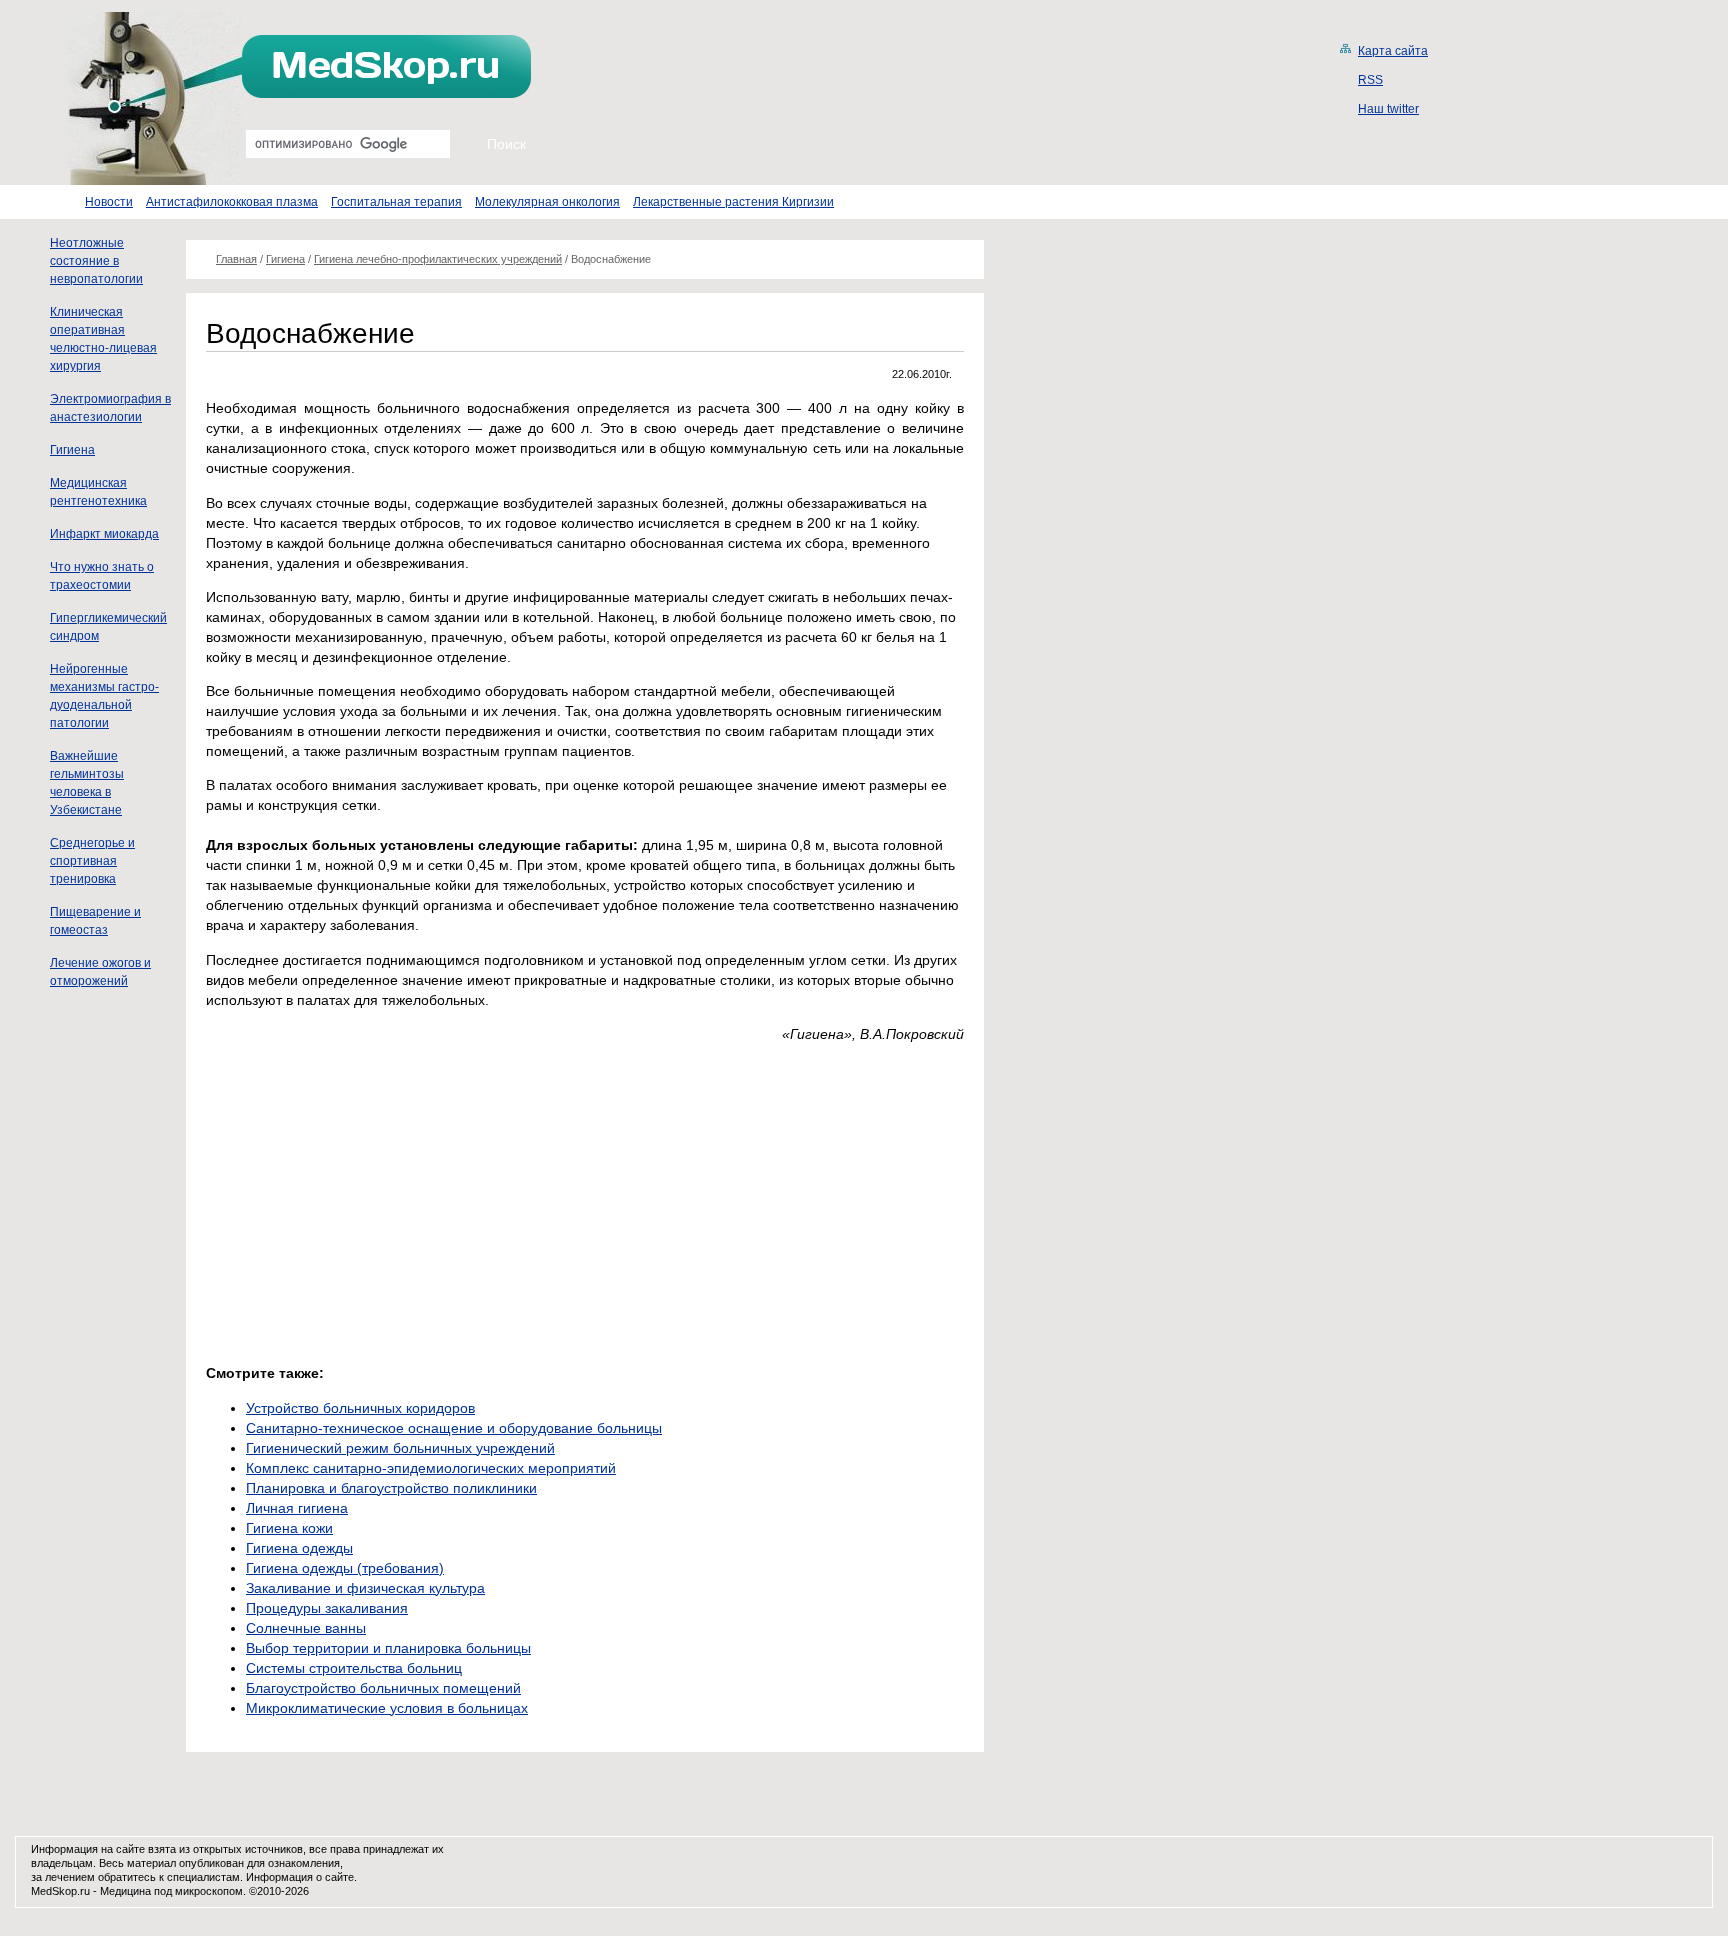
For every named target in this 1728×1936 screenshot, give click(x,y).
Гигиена (72, 450)
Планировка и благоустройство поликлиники (391, 1488)
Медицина (125, 1891)
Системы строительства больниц (354, 1668)
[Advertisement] (374, 1198)
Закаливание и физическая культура (365, 1588)
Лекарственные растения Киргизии (733, 202)
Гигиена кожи (289, 1528)
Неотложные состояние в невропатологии (96, 261)
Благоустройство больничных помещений (383, 1688)
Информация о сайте (300, 1877)
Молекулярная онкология (547, 202)
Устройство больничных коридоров (360, 1408)
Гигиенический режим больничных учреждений (400, 1448)
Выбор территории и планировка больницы (388, 1648)
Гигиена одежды (299, 1548)
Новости (109, 202)
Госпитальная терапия (396, 202)
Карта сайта (1393, 51)
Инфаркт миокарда (104, 534)
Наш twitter (1388, 109)
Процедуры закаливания (327, 1608)
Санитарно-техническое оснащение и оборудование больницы (454, 1428)
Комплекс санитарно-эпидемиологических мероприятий (431, 1468)
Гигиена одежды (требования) (345, 1568)
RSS (1370, 80)
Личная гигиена (297, 1508)
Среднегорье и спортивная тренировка (92, 861)
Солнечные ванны (306, 1628)
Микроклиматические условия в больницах (387, 1708)
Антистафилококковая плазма (232, 202)
